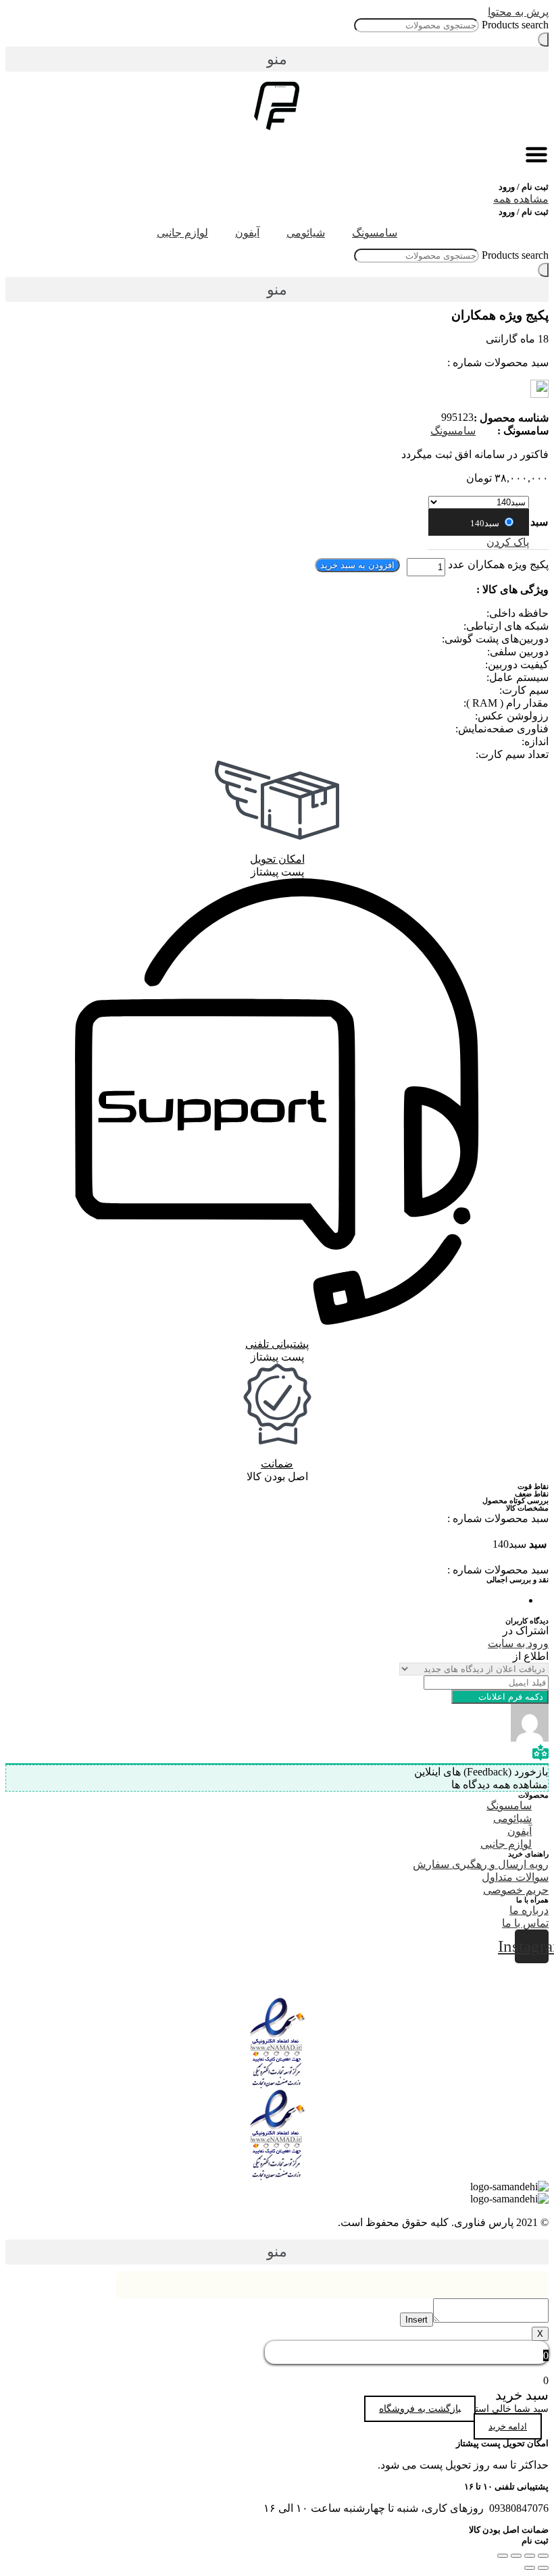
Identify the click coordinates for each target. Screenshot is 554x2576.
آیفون (247, 233)
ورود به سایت (518, 1643)
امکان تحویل (277, 859)
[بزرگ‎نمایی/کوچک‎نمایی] (503, 2556)
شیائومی (306, 233)
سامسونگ (375, 233)
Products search (515, 25)
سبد (539, 522)
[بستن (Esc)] (543, 2556)
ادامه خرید (508, 2426)
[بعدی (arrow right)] (530, 2568)
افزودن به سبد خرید (357, 565)
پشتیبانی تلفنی (277, 1344)
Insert (417, 2320)
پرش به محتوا (518, 12)
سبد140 (486, 523)
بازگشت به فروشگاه (420, 2409)
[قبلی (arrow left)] (543, 2568)
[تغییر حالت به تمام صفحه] (516, 2556)
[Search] (543, 40)
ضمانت (277, 1464)
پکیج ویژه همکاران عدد (498, 564)
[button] (277, 59)
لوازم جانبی (182, 233)
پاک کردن (508, 542)
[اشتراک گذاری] (530, 2556)
